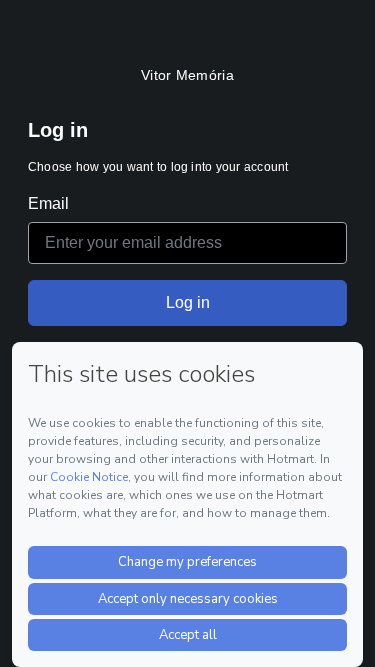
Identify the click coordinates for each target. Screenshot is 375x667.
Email (48, 203)
